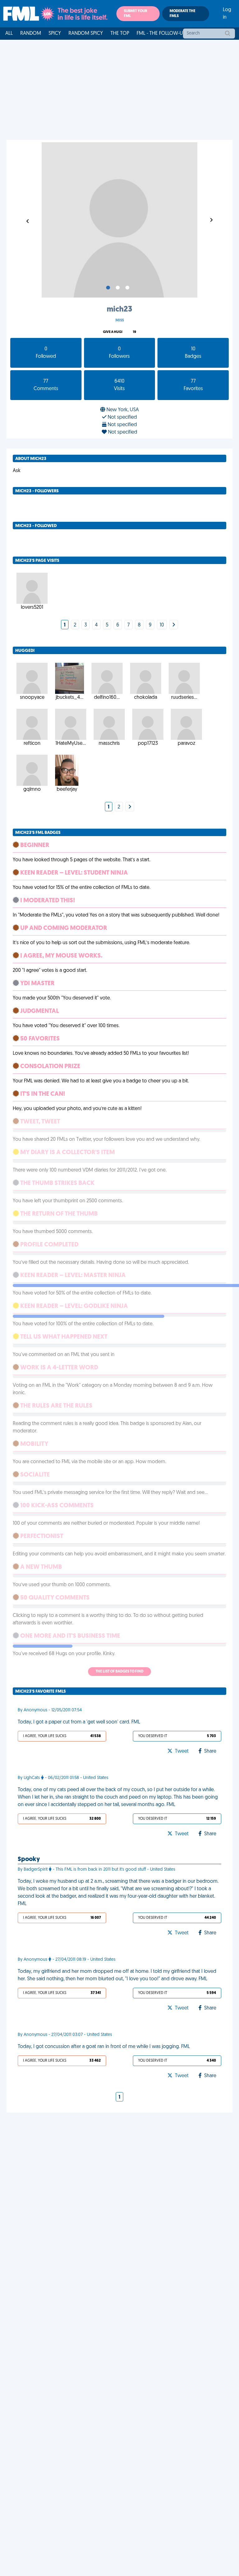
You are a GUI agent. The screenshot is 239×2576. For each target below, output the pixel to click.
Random (31, 34)
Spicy (55, 34)
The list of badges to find (119, 1672)
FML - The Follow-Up (161, 34)
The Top (120, 34)
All (9, 34)
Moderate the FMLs (183, 14)
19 (134, 332)
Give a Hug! (113, 332)
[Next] (174, 625)
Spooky (29, 1859)
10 (162, 625)
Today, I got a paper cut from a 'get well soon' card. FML (79, 1722)
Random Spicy (86, 34)
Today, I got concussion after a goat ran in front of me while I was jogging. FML (104, 2047)
